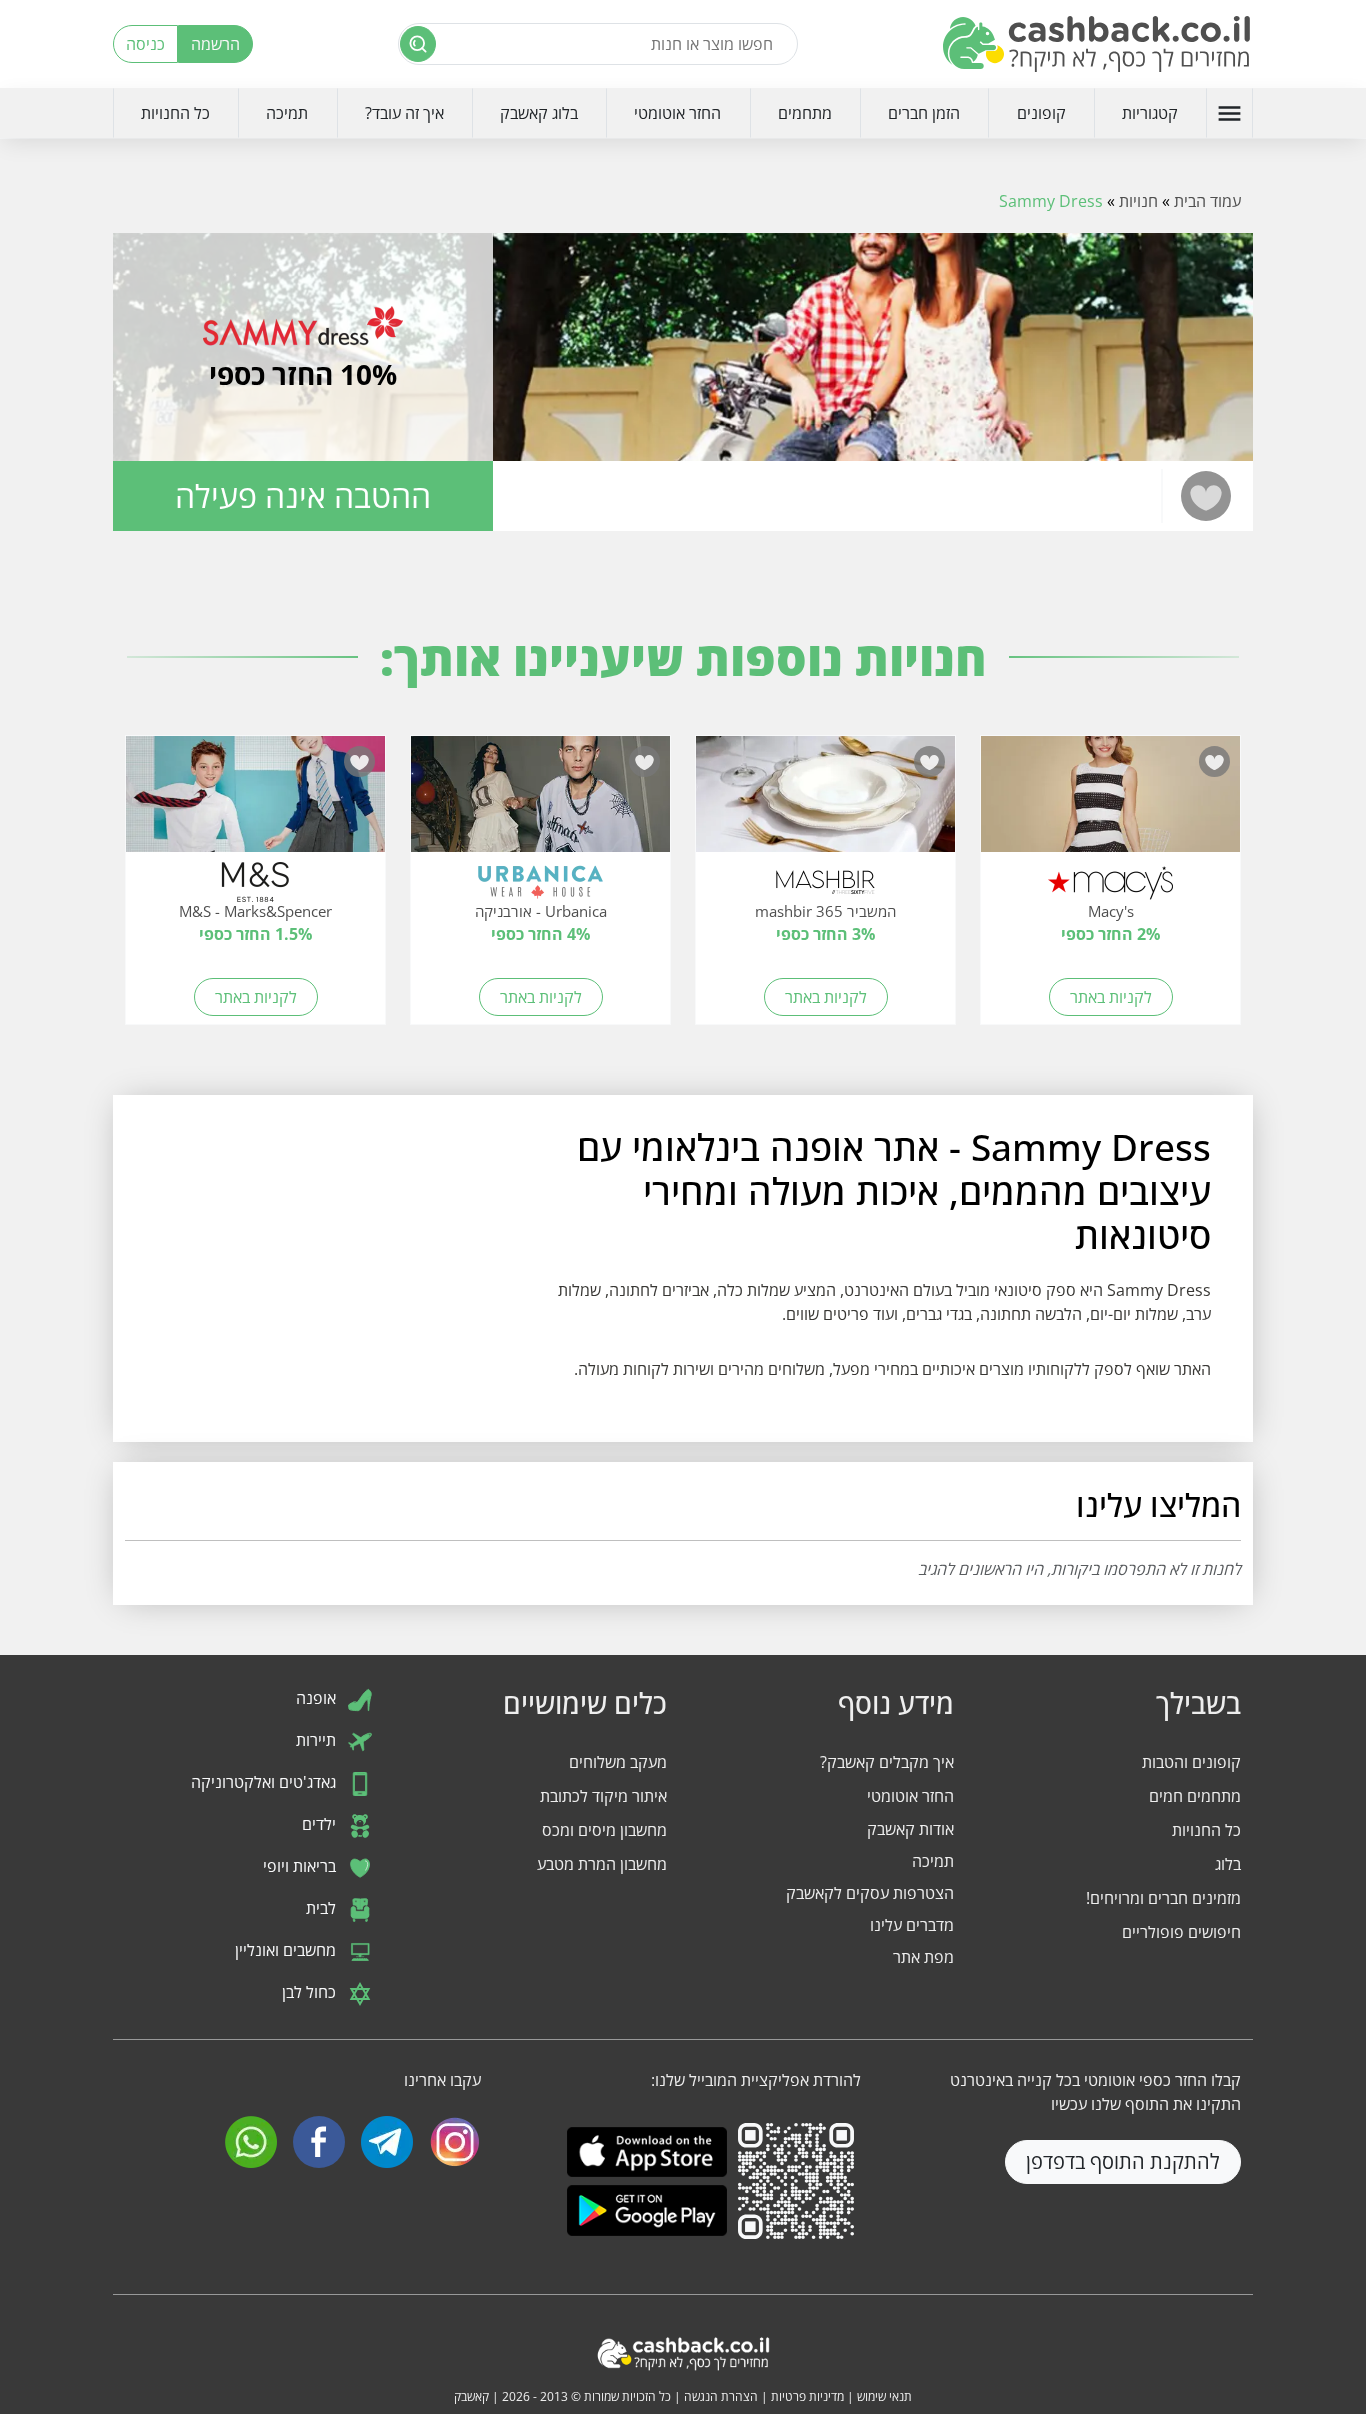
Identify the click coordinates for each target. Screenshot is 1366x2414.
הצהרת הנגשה (721, 2396)
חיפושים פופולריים (1181, 1932)
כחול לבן (311, 1992)
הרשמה (215, 44)
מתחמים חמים (1195, 1796)
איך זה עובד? (404, 113)
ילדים (321, 1824)
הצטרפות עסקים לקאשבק (870, 1893)
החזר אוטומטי (677, 113)
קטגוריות (1150, 113)
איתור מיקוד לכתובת (603, 1796)
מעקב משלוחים (618, 1762)
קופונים (1041, 113)
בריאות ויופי (301, 1866)
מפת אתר (923, 1957)
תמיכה (287, 113)
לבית (323, 1908)
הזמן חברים (924, 113)
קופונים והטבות (1191, 1762)
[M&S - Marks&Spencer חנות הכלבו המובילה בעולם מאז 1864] (255, 804)
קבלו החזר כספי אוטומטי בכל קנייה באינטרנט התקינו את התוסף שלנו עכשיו (1095, 2092)
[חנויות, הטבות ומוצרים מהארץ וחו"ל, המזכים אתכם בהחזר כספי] (1098, 44)
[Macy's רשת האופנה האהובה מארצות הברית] (1110, 804)
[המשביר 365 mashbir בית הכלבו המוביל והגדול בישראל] (825, 804)
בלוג (1228, 1864)
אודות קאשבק (910, 1829)
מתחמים (805, 113)
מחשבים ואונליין (287, 1950)
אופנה (318, 1698)
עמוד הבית (1207, 201)
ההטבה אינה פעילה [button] (303, 495)
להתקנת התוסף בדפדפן (1123, 2161)
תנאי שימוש (884, 2396)
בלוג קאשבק (539, 113)
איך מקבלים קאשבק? (887, 1762)
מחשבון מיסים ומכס (604, 1830)
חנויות (1138, 201)
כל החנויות (175, 113)
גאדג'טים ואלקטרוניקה (265, 1782)
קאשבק (471, 2396)
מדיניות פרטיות (807, 2396)
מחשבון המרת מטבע (602, 1864)
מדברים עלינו (912, 1925)
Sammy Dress (1051, 201)
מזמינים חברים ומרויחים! (1163, 1898)
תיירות (318, 1740)
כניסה (145, 44)
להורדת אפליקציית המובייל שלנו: (756, 2080)
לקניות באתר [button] (1111, 997)
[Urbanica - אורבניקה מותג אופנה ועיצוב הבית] (540, 804)
